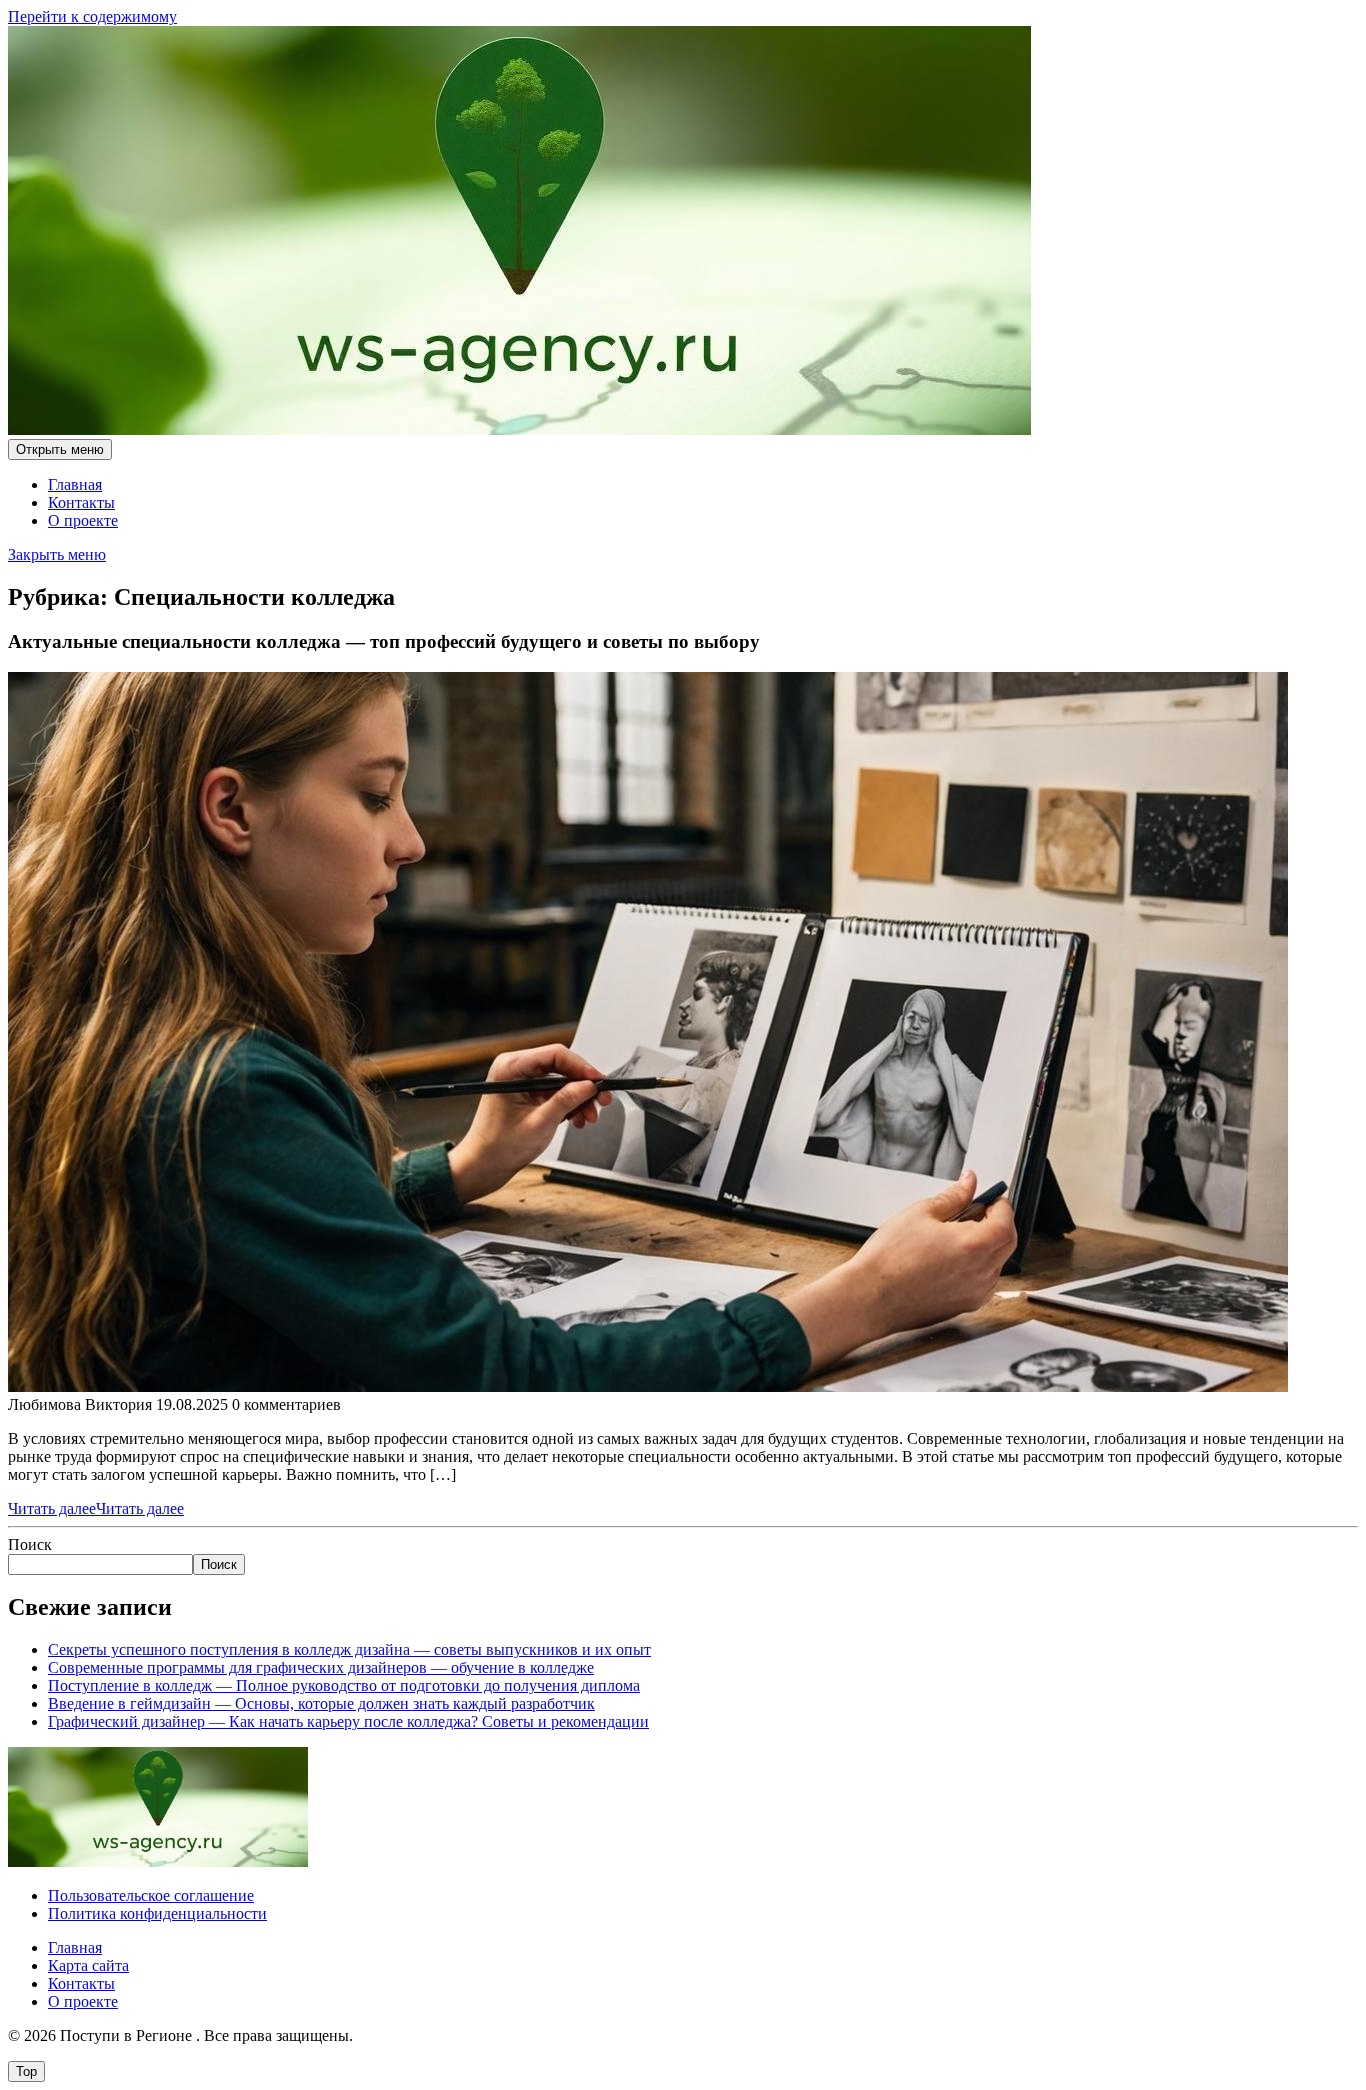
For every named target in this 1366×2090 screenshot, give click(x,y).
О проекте (83, 520)
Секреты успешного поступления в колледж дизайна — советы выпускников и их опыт (349, 1649)
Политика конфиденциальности (157, 1913)
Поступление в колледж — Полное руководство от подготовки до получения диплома (344, 1685)
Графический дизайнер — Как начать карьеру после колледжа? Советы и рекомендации (348, 1721)
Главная (75, 484)
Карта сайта (88, 1965)
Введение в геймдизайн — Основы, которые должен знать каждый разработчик (321, 1703)
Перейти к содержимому (92, 16)
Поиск (30, 1544)
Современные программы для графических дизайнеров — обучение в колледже (321, 1667)
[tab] (60, 449)
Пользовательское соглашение (151, 1895)
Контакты (81, 502)
